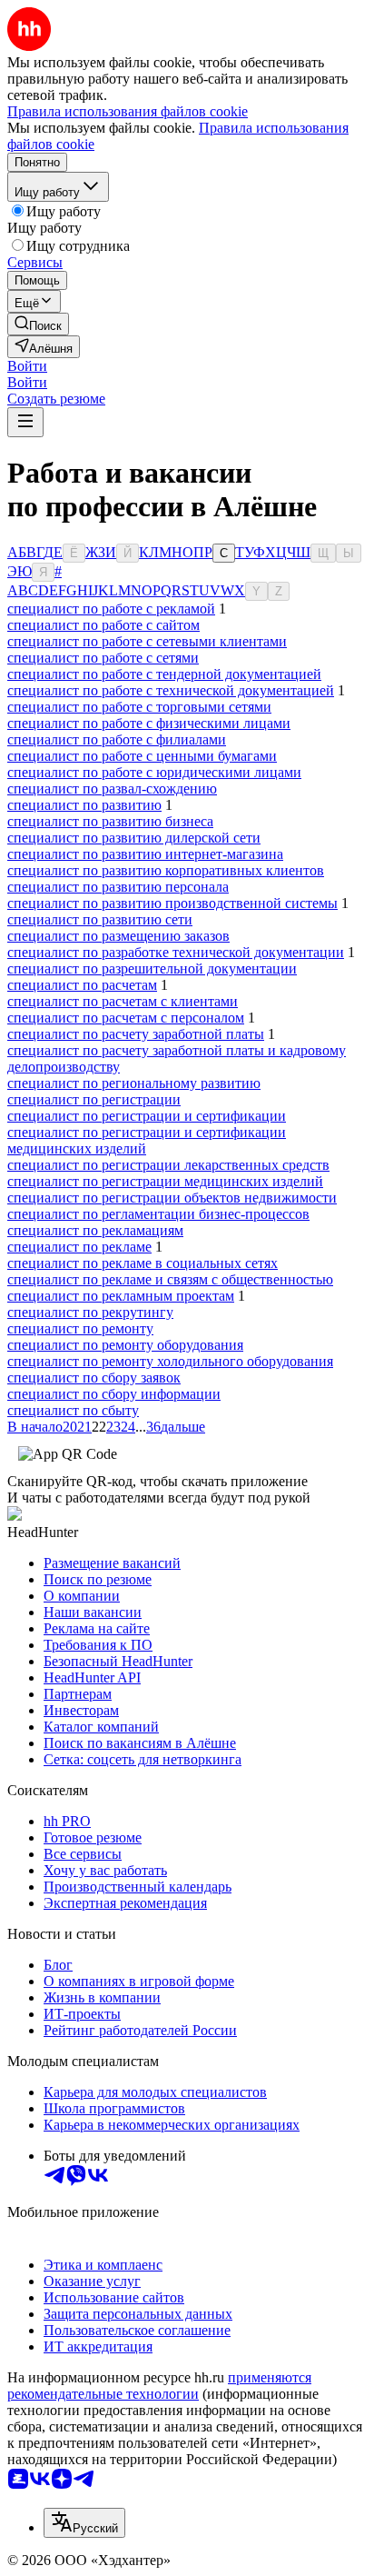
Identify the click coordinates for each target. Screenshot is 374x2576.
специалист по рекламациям (95, 1230)
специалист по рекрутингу (90, 1312)
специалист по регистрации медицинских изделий (165, 1181)
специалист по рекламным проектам (121, 1296)
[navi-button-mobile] (25, 422)
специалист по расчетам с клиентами (123, 1001)
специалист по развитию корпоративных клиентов (166, 870)
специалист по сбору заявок (94, 1378)
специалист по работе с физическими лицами (149, 723)
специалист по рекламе (79, 1247)
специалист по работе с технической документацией (171, 690)
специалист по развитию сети (100, 919)
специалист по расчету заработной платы (136, 1034)
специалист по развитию (84, 805)
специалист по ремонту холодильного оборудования (170, 1361)
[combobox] (84, 2523)
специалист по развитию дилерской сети (134, 838)
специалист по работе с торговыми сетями (139, 707)
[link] (38, 324)
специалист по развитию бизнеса (110, 821)
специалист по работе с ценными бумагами (142, 756)
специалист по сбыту (73, 1410)
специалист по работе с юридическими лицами (154, 772)
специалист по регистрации (94, 1099)
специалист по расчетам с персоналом (126, 1018)
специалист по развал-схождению (112, 789)
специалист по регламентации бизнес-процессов (158, 1214)
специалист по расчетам (82, 985)
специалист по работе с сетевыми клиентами (147, 641)
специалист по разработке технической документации (176, 952)
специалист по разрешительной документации (152, 968)
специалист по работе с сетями (103, 658)
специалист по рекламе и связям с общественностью (170, 1279)
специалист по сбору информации (114, 1394)
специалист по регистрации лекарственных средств (168, 1165)
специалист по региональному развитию (134, 1083)
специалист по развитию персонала (118, 887)
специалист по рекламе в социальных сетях (143, 1263)
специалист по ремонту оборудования (125, 1345)
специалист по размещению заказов (118, 936)
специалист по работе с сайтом (103, 625)
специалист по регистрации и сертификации (147, 1116)
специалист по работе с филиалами (117, 739)
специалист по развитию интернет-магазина (145, 854)
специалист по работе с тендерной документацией (164, 674)
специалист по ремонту (80, 1328)
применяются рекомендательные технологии (159, 2386)
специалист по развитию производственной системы (172, 903)
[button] (27, 366)
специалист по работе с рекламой (111, 609)
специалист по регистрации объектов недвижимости (172, 1198)
